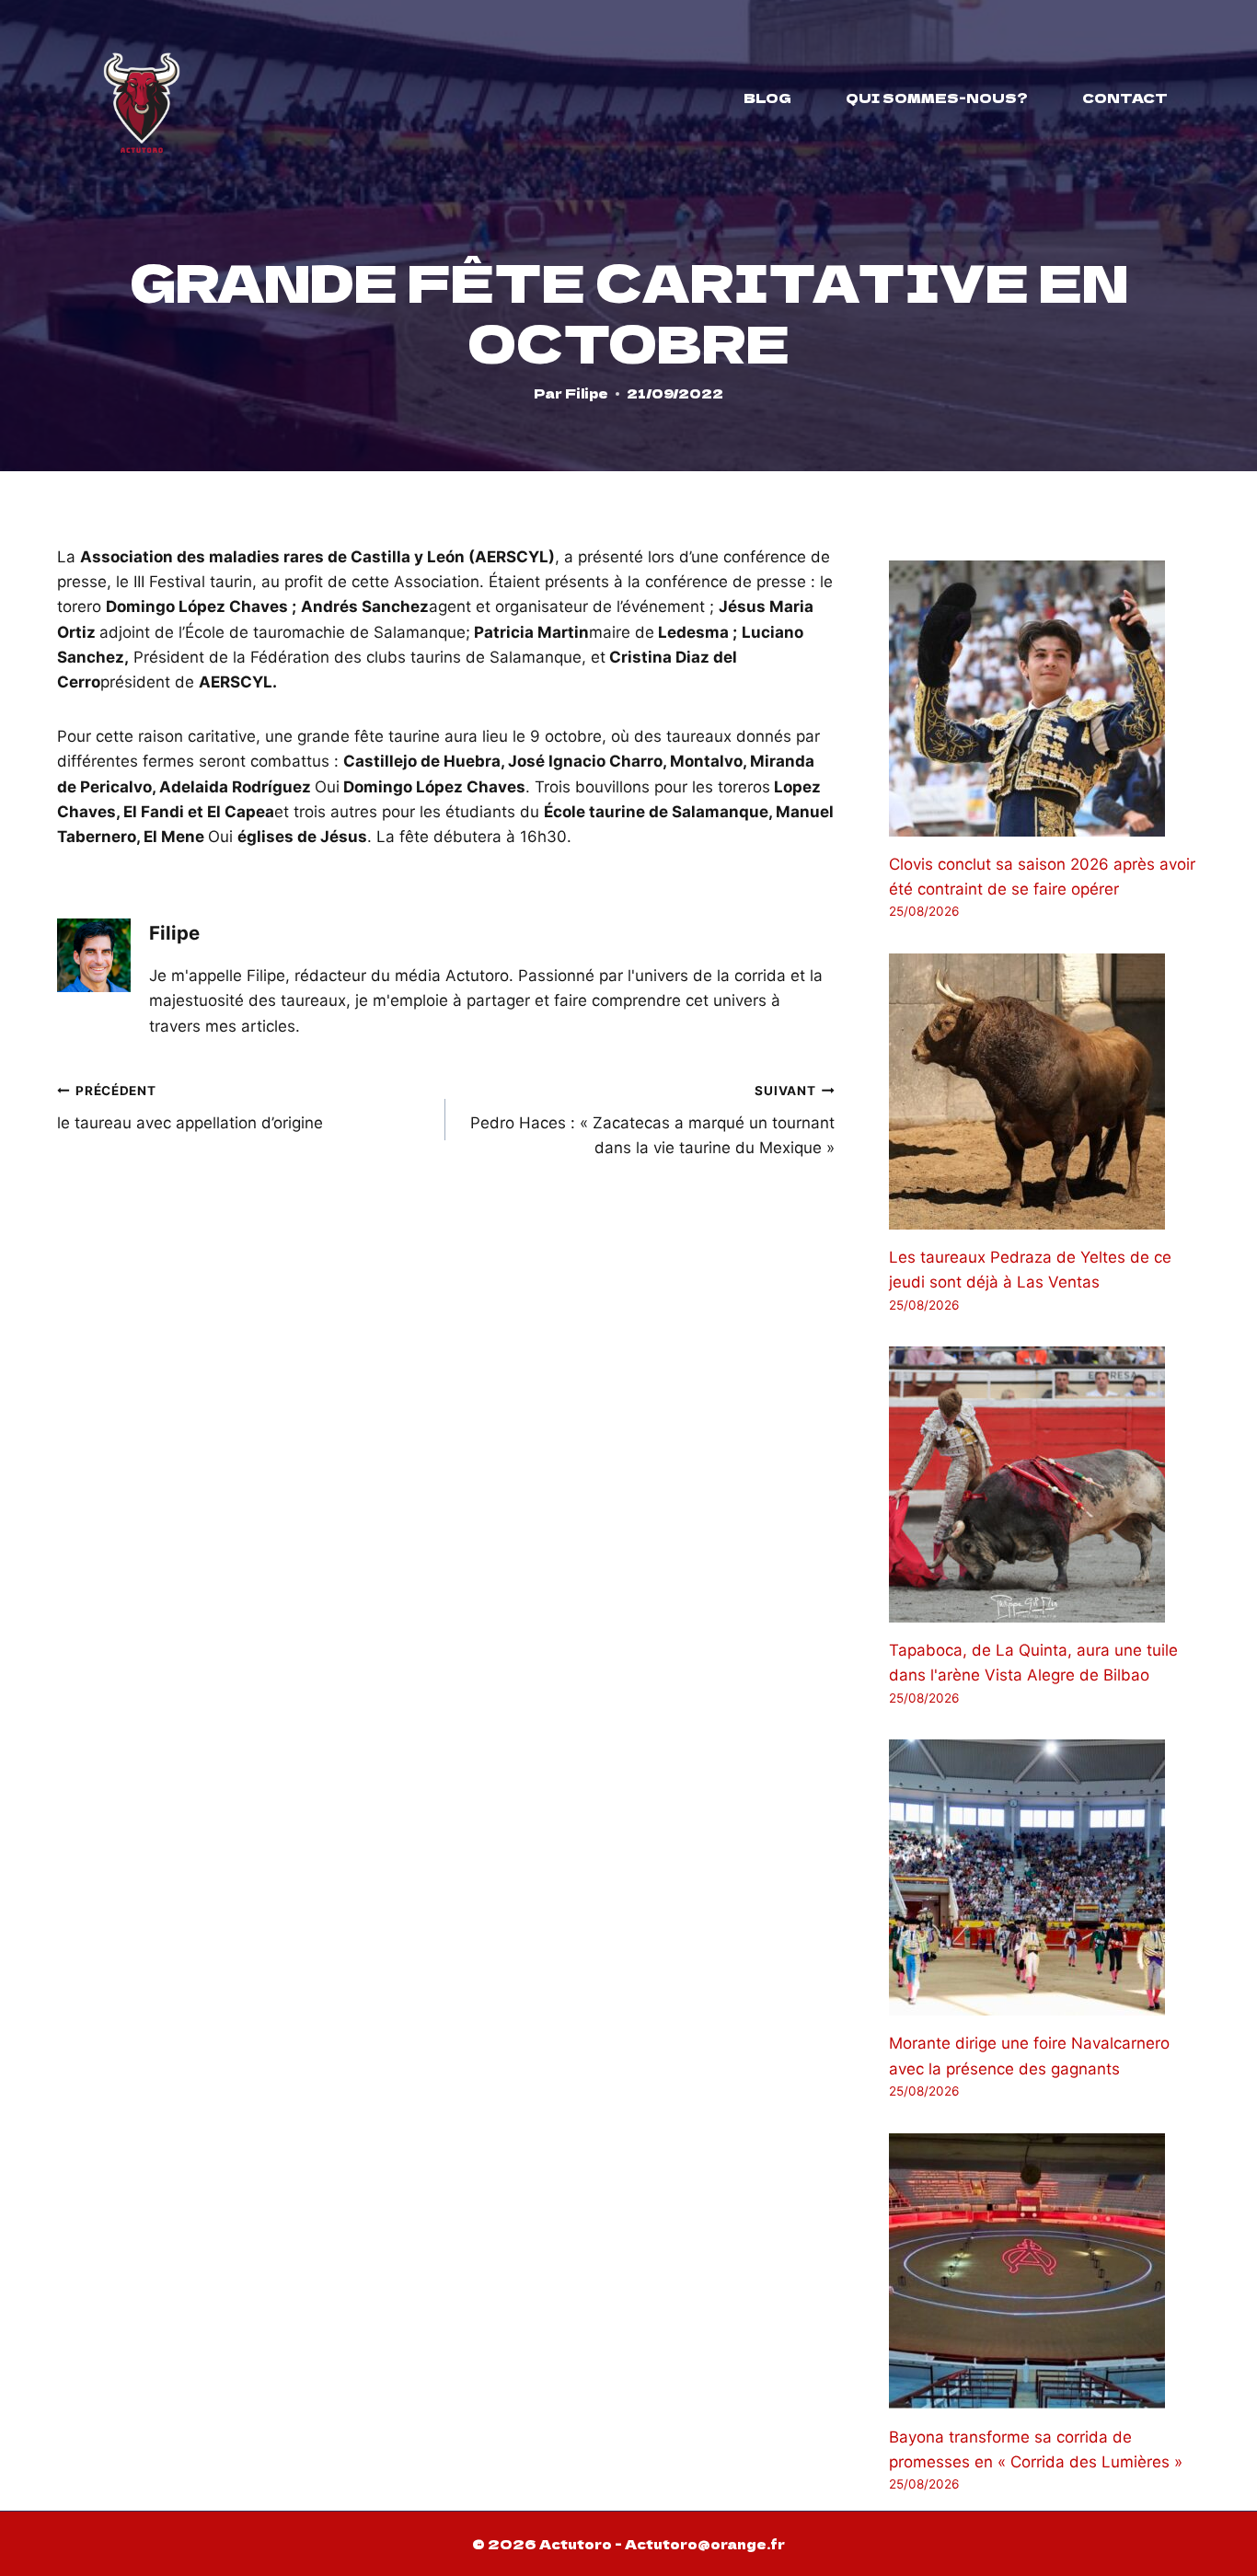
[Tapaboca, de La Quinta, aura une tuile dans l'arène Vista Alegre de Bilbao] (1044, 1484)
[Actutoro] (142, 98)
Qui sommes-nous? (937, 98)
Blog (767, 98)
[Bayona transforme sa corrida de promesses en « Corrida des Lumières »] (1044, 2271)
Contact (1125, 98)
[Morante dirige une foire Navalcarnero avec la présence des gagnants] (1044, 1877)
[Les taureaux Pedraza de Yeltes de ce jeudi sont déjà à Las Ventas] (1044, 1092)
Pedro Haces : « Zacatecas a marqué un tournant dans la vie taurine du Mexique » (652, 1120)
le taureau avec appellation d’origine (190, 1108)
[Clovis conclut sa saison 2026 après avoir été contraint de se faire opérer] (1044, 699)
